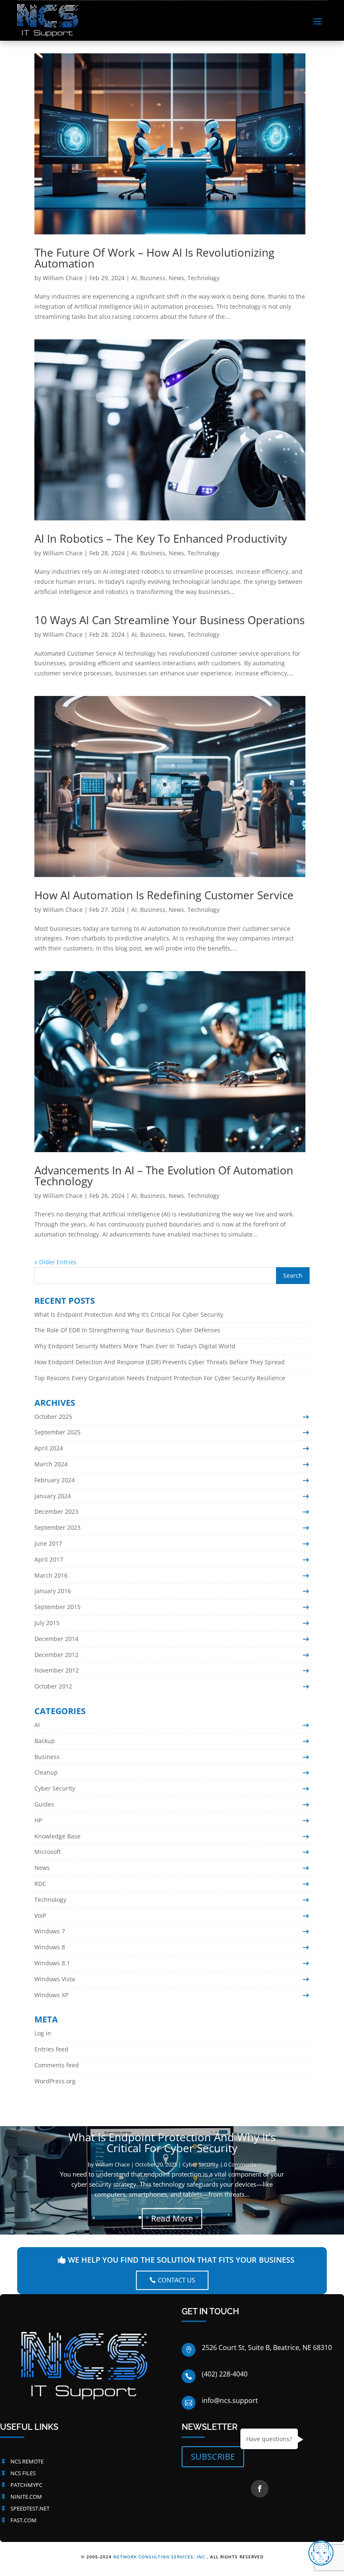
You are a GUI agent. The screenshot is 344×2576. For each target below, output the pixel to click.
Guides (44, 1804)
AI (134, 278)
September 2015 (57, 1607)
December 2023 (56, 1511)
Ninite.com (26, 2497)
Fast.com (23, 2520)
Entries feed (51, 2049)
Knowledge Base (57, 1836)
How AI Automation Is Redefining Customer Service (164, 895)
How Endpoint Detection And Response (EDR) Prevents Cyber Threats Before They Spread (160, 1362)
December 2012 (56, 1655)
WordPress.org (55, 2081)
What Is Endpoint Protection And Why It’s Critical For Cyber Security (129, 1314)
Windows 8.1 (52, 1963)
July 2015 (47, 1623)
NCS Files (23, 2473)
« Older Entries (55, 1262)
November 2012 (57, 1670)
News (176, 278)
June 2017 (48, 1543)
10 (204, 2218)
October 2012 (53, 1686)
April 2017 (49, 1559)
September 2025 (57, 1432)
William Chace (63, 278)
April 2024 (49, 1448)
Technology (203, 278)
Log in (43, 2033)
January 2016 (53, 1591)
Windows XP (51, 1995)
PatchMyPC (26, 2485)
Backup (45, 1741)
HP (38, 1820)
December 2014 (56, 1639)
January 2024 (53, 1496)
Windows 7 (50, 1931)
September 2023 (57, 1527)
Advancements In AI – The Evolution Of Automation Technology (164, 1176)
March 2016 (51, 1575)
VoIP (40, 1916)
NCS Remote (27, 2461)
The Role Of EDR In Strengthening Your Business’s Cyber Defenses (127, 1330)
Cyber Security (55, 1788)
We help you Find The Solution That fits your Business (181, 2260)
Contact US (176, 2280)
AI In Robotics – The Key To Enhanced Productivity (161, 538)
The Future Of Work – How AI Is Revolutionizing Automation (154, 258)
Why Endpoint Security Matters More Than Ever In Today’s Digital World (135, 1346)
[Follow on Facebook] (260, 2489)
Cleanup (46, 1772)
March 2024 (51, 1464)
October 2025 (53, 1417)
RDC (40, 1884)
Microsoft (48, 1852)
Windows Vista (55, 1979)
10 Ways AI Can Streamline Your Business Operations (169, 620)
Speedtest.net (30, 2508)
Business (153, 278)
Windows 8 (50, 1947)
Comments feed (57, 2065)
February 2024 (55, 1480)
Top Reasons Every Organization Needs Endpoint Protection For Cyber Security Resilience (160, 1378)
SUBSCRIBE (213, 2457)
